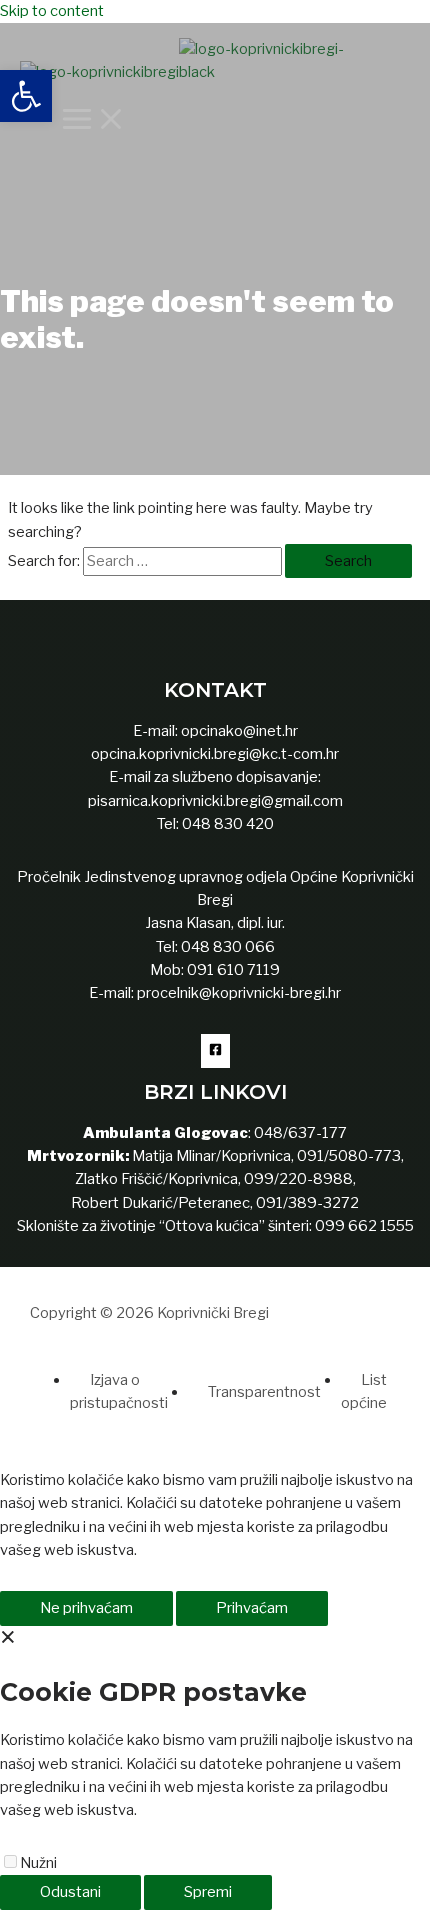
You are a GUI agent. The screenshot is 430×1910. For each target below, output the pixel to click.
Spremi (208, 1892)
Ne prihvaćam (86, 1608)
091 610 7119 (233, 970)
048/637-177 (299, 1133)
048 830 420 (226, 824)
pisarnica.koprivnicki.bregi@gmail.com (215, 801)
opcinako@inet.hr (239, 731)
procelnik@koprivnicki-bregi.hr (239, 993)
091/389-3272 (307, 1203)
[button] (26, 96)
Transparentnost (264, 1392)
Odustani (70, 1892)
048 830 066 (226, 947)
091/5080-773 (347, 1156)
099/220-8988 (298, 1179)
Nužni (38, 1863)
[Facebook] (215, 1051)
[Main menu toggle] (94, 120)
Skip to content (52, 11)
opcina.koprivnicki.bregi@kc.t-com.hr (215, 754)
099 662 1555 (364, 1226)
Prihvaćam (252, 1608)
